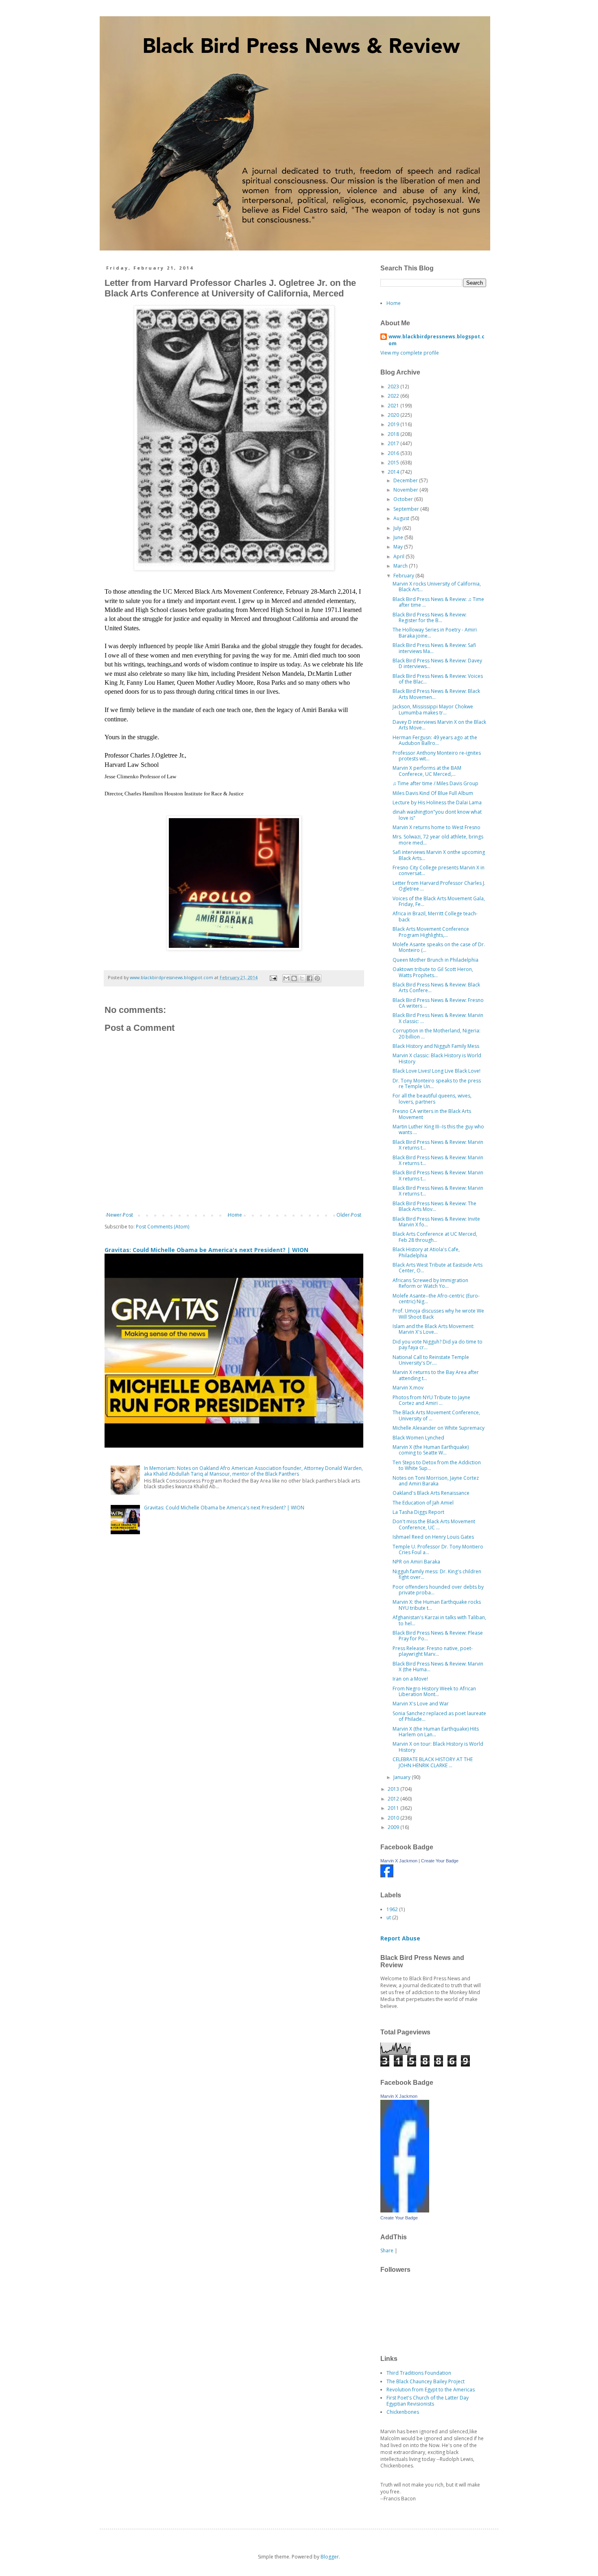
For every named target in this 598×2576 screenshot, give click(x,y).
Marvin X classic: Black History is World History (437, 1058)
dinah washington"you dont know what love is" (437, 815)
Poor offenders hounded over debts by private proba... (438, 1590)
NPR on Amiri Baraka (416, 1562)
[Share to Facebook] (310, 978)
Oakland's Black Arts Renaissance (431, 1493)
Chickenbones (403, 2412)
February (404, 576)
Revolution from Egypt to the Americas (431, 2390)
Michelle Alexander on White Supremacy (439, 1428)
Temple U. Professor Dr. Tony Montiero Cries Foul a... (438, 1549)
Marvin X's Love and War (421, 1704)
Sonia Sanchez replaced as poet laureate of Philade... (439, 1716)
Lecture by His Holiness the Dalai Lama (437, 802)
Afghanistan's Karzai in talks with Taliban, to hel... (439, 1620)
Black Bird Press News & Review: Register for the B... (430, 617)
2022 (394, 396)
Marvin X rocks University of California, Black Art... (437, 587)
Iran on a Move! (410, 1679)
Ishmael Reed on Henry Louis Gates (433, 1537)
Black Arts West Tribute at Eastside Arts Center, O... (438, 1268)
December (406, 480)
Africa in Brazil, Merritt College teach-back (435, 916)
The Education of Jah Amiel (423, 1503)
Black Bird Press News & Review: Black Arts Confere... (436, 988)
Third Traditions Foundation (419, 2373)
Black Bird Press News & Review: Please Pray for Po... (438, 1636)
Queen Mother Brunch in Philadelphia (435, 960)
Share (387, 2250)
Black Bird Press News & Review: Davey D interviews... (437, 663)
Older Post (349, 1215)
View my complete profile (410, 353)
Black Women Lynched (418, 1438)
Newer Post (120, 1215)
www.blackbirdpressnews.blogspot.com (436, 340)
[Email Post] (273, 977)
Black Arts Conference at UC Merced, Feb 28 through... (435, 1237)
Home (235, 1215)
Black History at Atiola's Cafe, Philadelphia (426, 1252)
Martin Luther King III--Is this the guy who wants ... (438, 1129)
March (401, 566)
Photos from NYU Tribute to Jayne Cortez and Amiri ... (431, 1400)
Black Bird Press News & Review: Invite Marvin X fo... (436, 1222)
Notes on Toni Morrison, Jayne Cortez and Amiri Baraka (436, 1481)
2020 (394, 415)
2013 (394, 1789)
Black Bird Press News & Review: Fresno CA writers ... (438, 1003)
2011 (394, 1808)
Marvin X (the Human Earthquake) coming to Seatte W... (431, 1450)
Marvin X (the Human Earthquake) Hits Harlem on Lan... (436, 1732)
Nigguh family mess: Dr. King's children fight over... (437, 1574)
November (406, 490)
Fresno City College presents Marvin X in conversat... (439, 870)
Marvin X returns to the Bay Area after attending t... (436, 1375)
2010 (394, 1818)
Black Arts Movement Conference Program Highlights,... (431, 932)
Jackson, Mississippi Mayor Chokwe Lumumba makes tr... (433, 709)
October (404, 499)
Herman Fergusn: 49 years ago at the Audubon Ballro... (435, 740)
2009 (394, 1827)
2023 (394, 387)
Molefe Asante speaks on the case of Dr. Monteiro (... (439, 947)
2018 (394, 434)
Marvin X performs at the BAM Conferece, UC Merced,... (427, 771)
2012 (394, 1799)
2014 (394, 472)
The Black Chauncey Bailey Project (426, 2381)
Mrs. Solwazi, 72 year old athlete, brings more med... (438, 839)
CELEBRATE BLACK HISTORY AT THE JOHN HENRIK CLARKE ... (433, 1762)
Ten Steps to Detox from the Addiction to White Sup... (437, 1465)
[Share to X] (302, 978)
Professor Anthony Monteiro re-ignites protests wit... (437, 756)
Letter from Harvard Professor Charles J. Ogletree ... (439, 886)
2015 (394, 463)
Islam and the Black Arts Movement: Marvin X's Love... (433, 1329)
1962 (392, 1909)
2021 (394, 406)
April (399, 556)
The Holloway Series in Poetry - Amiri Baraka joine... (435, 633)
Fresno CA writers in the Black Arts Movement (432, 1114)
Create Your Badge (440, 1861)
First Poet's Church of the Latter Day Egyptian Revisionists (428, 2401)
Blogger (330, 2557)
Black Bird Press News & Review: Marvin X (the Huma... (438, 1667)
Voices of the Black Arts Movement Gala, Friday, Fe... (439, 901)
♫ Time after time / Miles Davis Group (435, 783)
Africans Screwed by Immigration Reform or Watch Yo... (430, 1283)
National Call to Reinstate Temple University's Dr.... (431, 1360)
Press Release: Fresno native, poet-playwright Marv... (433, 1651)
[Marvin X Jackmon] (387, 1876)
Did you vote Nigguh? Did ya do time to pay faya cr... (438, 1345)
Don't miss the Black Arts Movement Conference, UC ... (434, 1524)
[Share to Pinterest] (317, 978)
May (399, 547)
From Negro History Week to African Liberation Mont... (434, 1691)
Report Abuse (400, 1938)
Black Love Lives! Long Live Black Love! (436, 1071)
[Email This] (286, 978)
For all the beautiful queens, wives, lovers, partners (432, 1099)
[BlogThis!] (294, 978)
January (403, 1777)
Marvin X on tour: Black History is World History (438, 1747)
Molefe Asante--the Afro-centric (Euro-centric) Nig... (436, 1299)
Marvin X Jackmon (399, 1861)
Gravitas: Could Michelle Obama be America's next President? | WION (206, 1250)
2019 (394, 424)
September (407, 509)
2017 (394, 443)
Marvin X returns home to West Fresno (436, 827)
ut (389, 1917)
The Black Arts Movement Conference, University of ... (436, 1415)
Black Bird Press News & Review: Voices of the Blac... (438, 679)
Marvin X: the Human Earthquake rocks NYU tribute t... (437, 1605)
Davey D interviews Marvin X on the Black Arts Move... (439, 725)
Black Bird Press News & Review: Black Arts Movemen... (436, 694)
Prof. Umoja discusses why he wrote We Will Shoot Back (438, 1314)
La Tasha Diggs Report (418, 1512)
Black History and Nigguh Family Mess (436, 1046)
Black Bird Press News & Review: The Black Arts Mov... (434, 1206)
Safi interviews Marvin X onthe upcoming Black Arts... (439, 855)
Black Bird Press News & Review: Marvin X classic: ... (438, 1018)
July (398, 528)
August (402, 518)
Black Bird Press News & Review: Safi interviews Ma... (434, 648)
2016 (394, 453)
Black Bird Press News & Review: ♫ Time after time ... (438, 602)
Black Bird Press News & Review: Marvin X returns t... (438, 1145)
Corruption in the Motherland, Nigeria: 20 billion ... (436, 1033)
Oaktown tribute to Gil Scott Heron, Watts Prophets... (433, 972)
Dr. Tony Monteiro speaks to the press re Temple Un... (437, 1083)
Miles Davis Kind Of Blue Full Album (433, 793)
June (399, 537)
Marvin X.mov (408, 1388)
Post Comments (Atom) (163, 1227)
